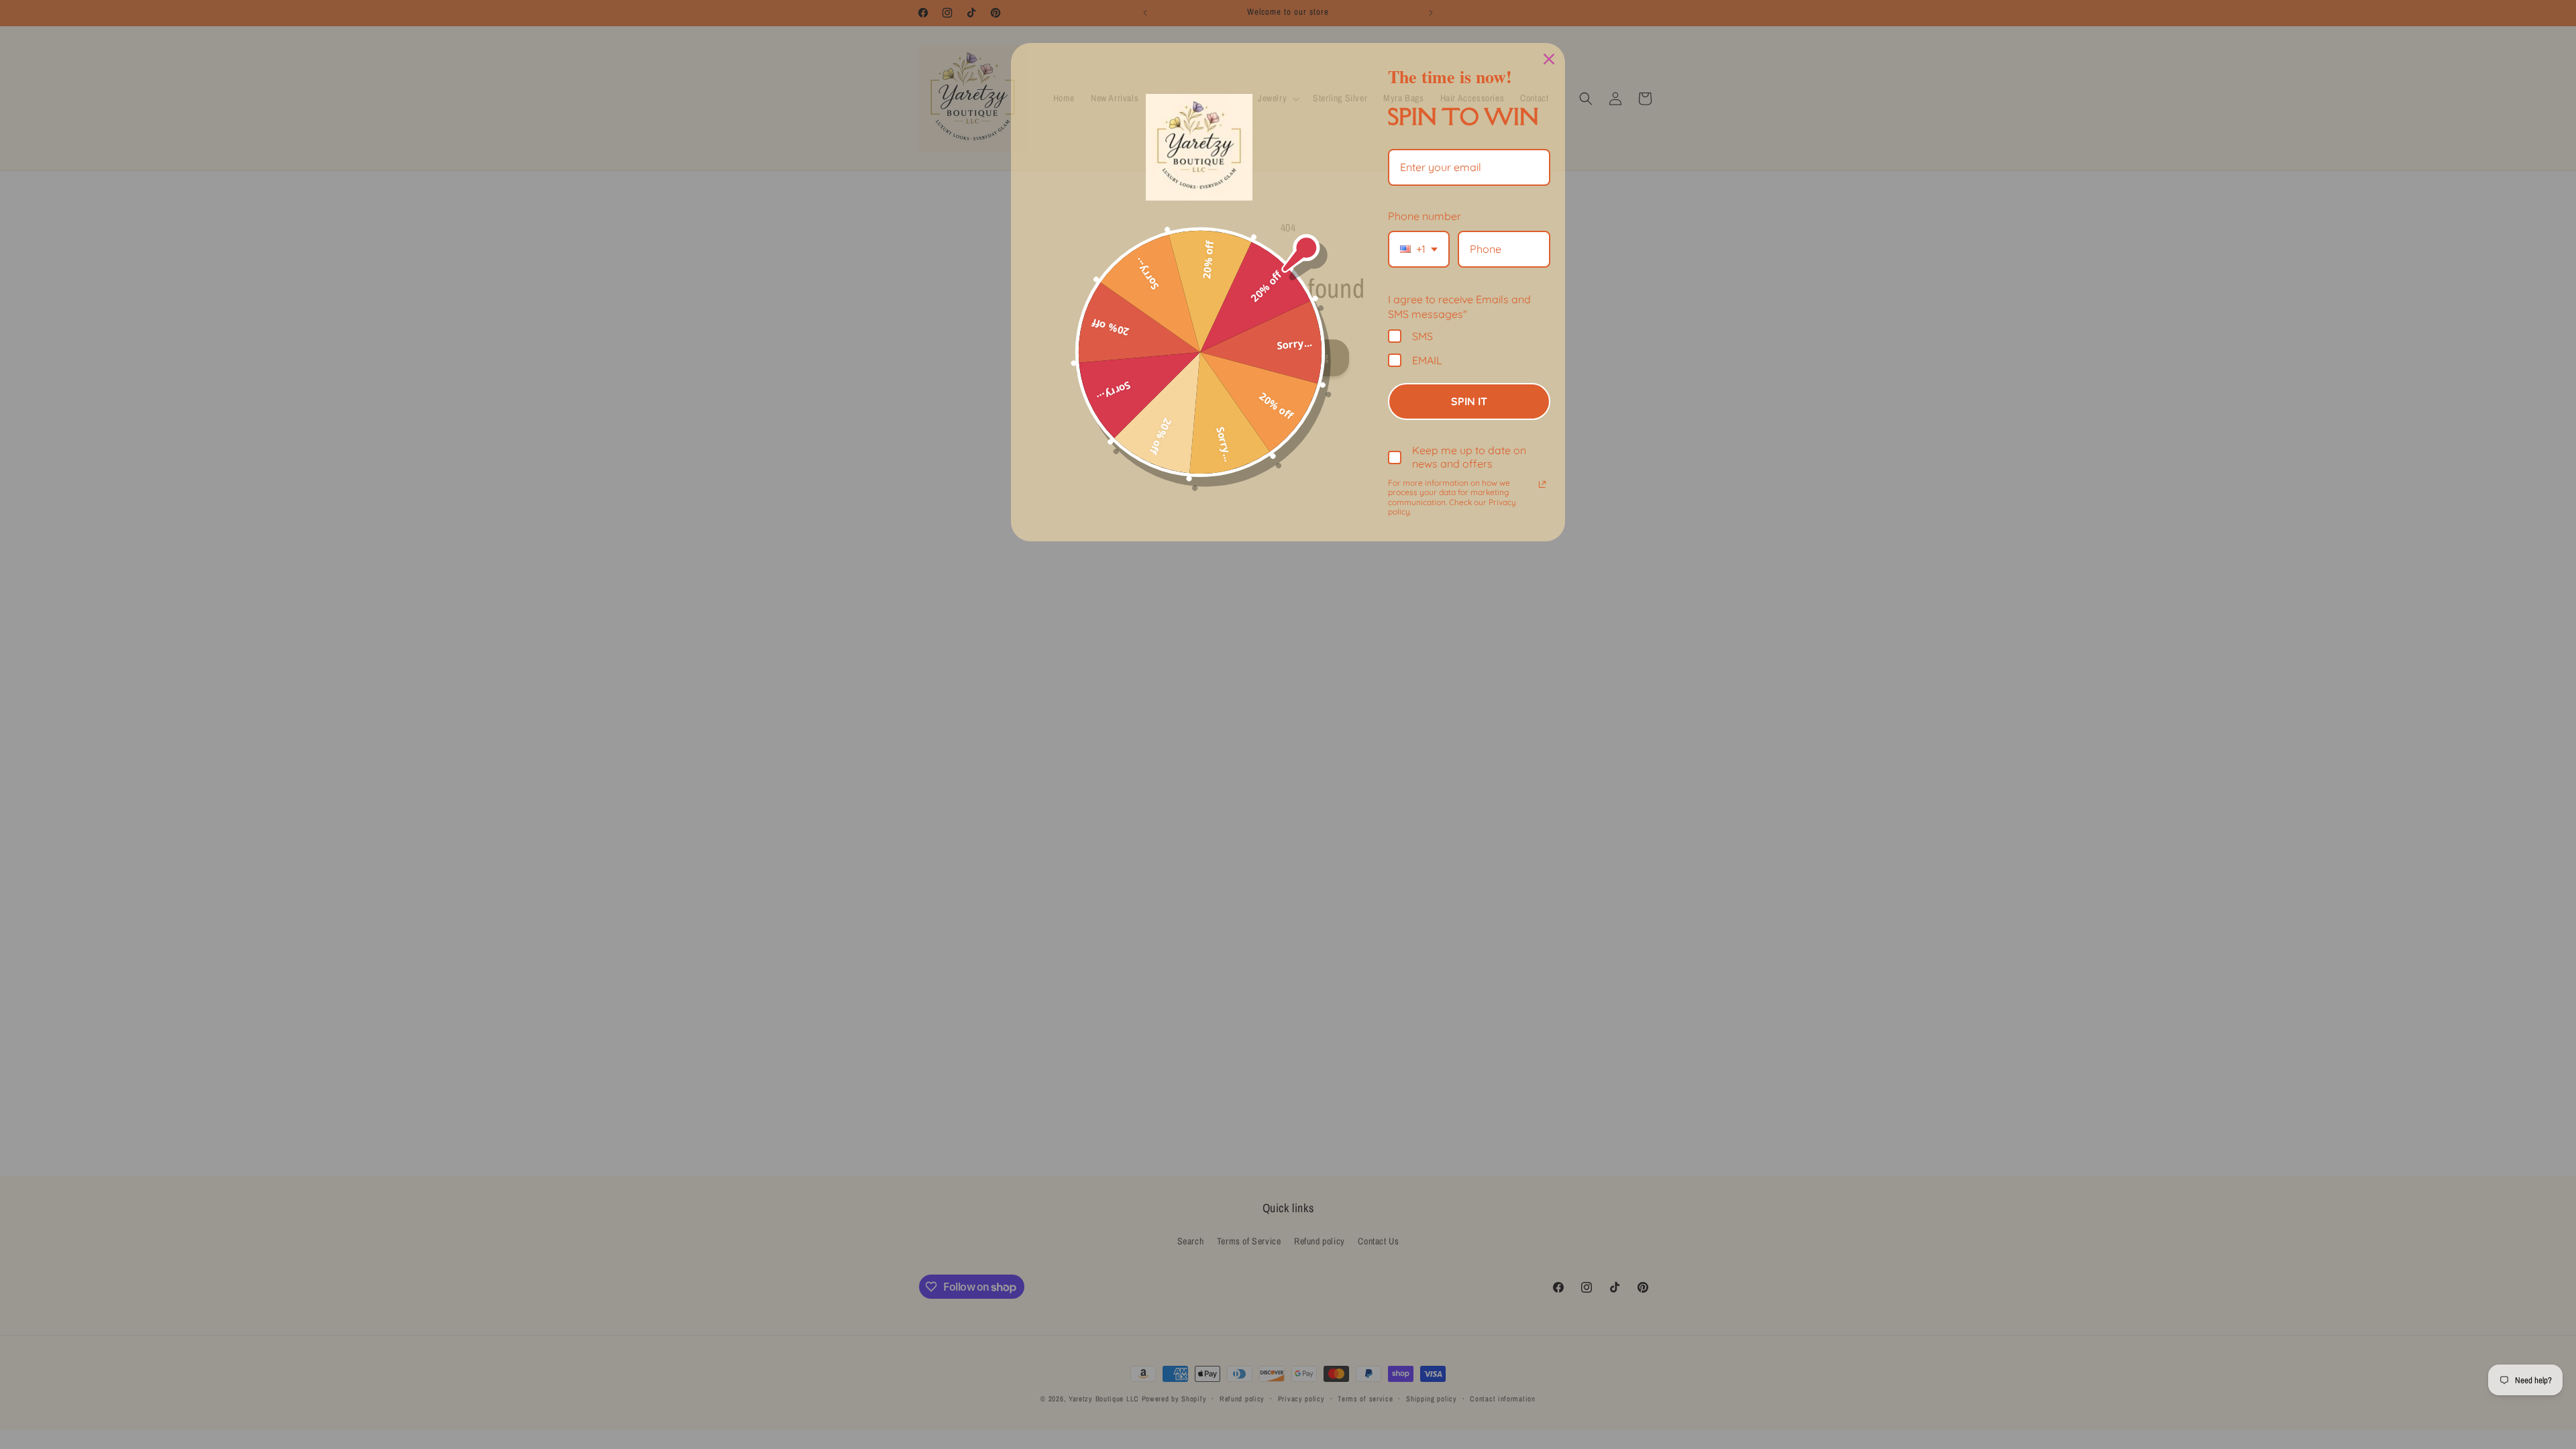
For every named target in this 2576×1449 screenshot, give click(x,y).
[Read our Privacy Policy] (1542, 484)
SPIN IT (1469, 401)
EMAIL (1427, 360)
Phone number (1425, 216)
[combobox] (1419, 249)
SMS (1423, 336)
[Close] (1549, 59)
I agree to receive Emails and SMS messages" (1459, 307)
